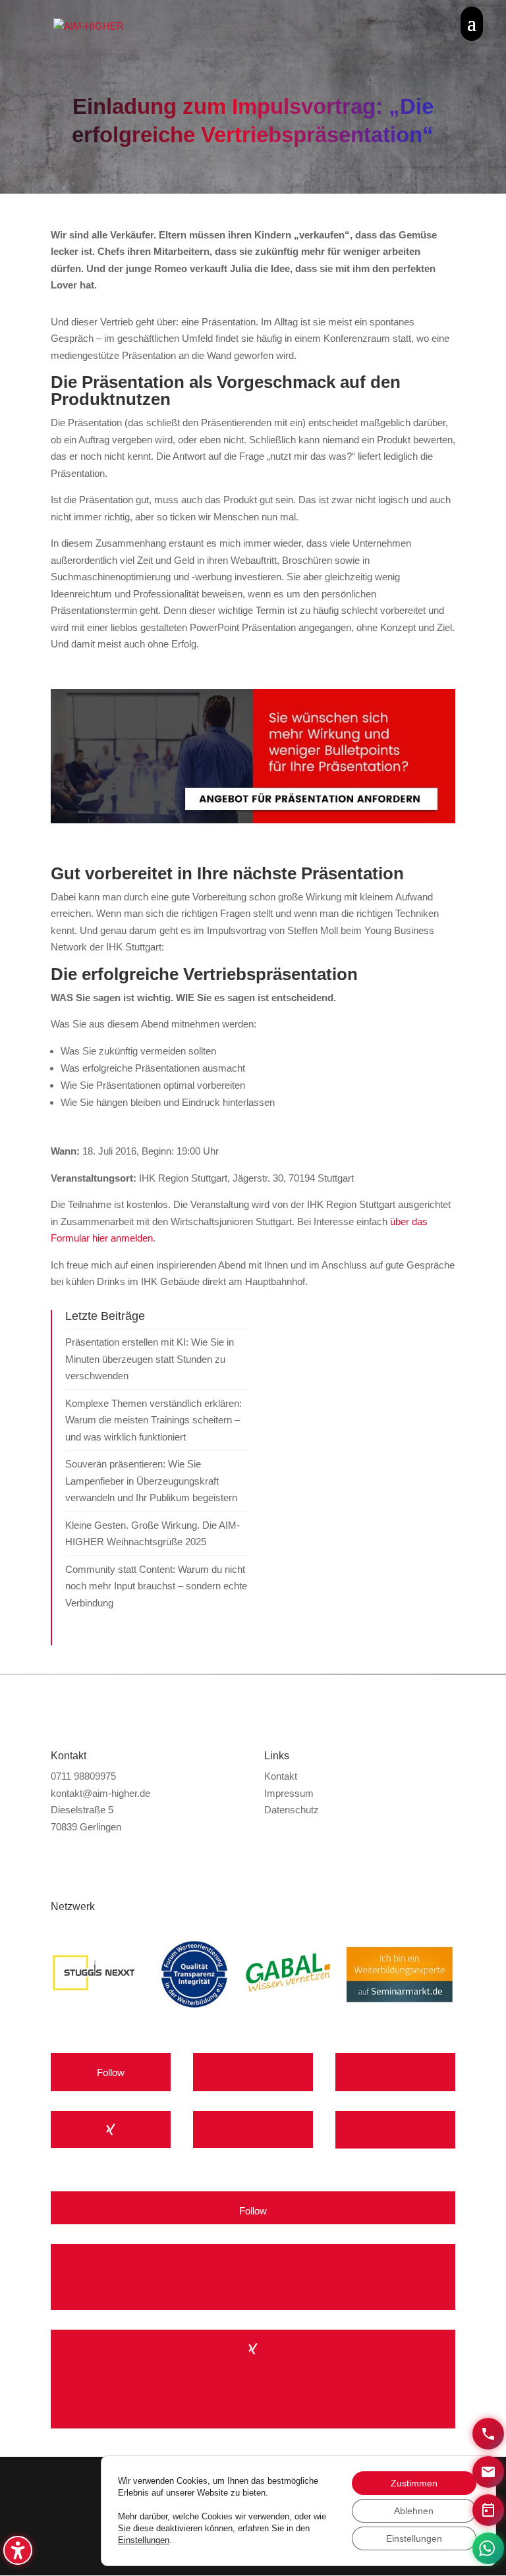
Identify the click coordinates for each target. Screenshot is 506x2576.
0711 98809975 (83, 1776)
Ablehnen (414, 2511)
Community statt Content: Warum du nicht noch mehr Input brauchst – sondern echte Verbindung (156, 1586)
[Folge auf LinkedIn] (253, 2132)
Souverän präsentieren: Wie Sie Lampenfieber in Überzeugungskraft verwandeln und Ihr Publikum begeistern (151, 1481)
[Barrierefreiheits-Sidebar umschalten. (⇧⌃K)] (18, 2550)
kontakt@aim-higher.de (100, 1793)
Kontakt (281, 1776)
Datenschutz (292, 1810)
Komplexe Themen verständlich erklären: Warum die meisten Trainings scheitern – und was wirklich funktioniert (154, 1420)
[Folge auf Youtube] (253, 2073)
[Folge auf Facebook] (395, 2074)
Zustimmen (414, 2483)
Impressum (289, 1793)
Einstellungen (144, 2540)
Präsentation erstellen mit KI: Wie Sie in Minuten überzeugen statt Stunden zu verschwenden (150, 1359)
